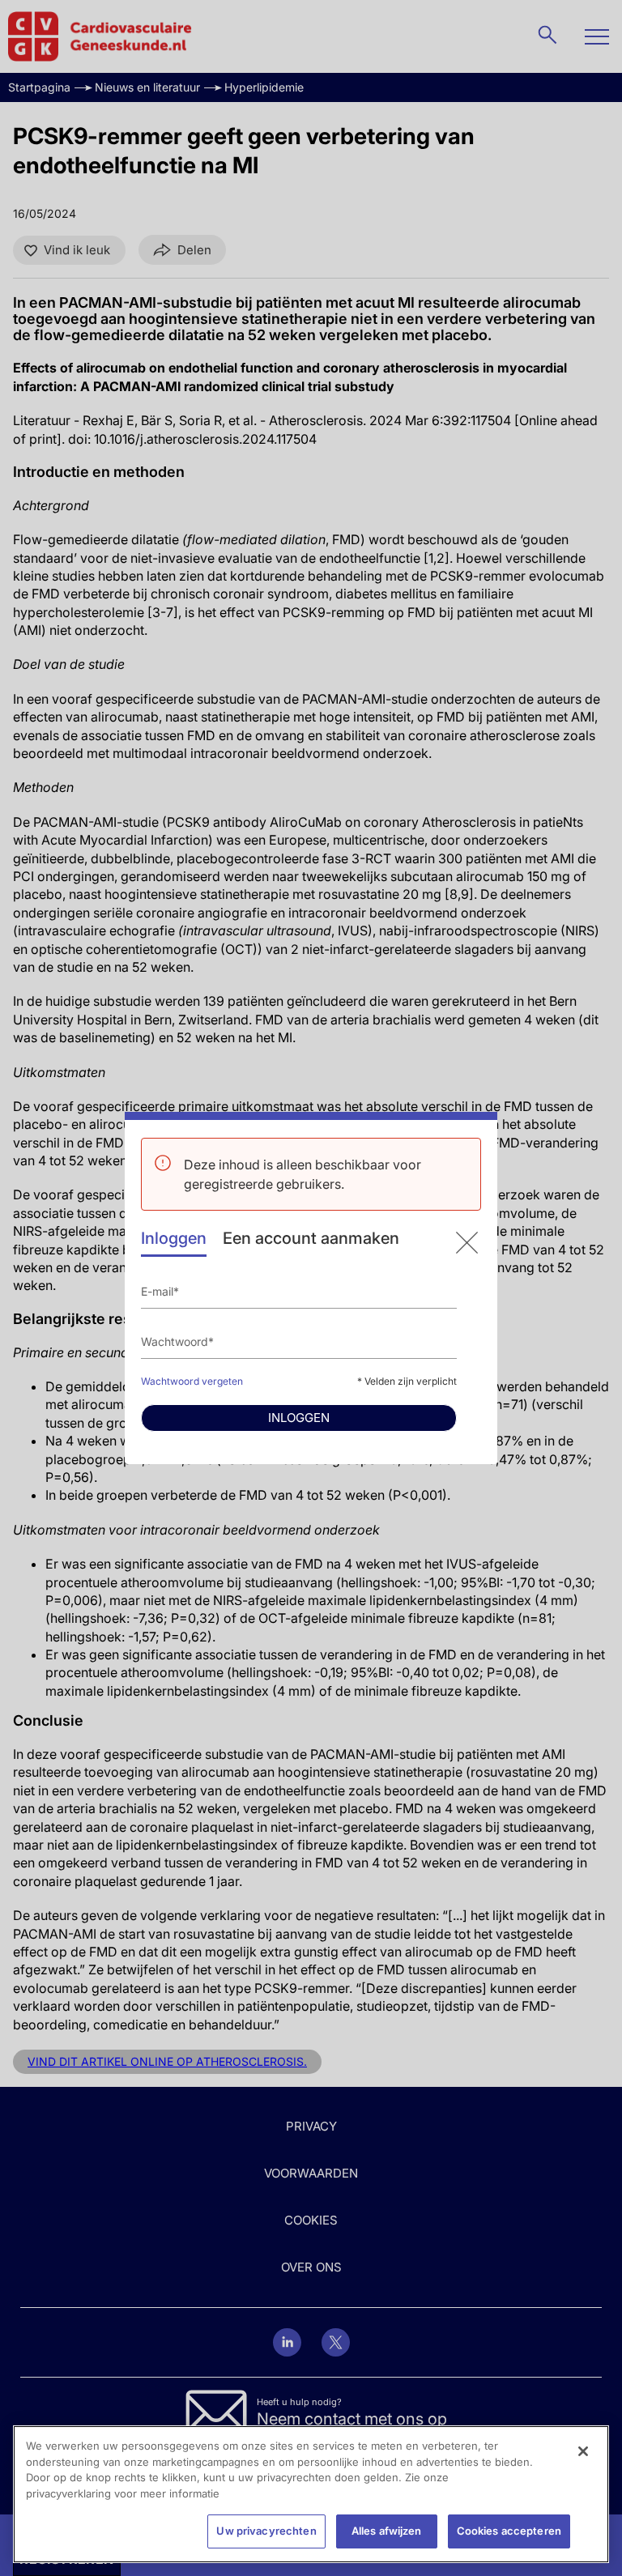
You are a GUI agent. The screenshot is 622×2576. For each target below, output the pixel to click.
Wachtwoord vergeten (192, 1381)
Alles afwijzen (387, 2531)
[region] (311, 2494)
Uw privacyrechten (266, 2531)
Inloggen (174, 1238)
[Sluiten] (583, 2451)
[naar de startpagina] (467, 1243)
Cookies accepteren (509, 2531)
